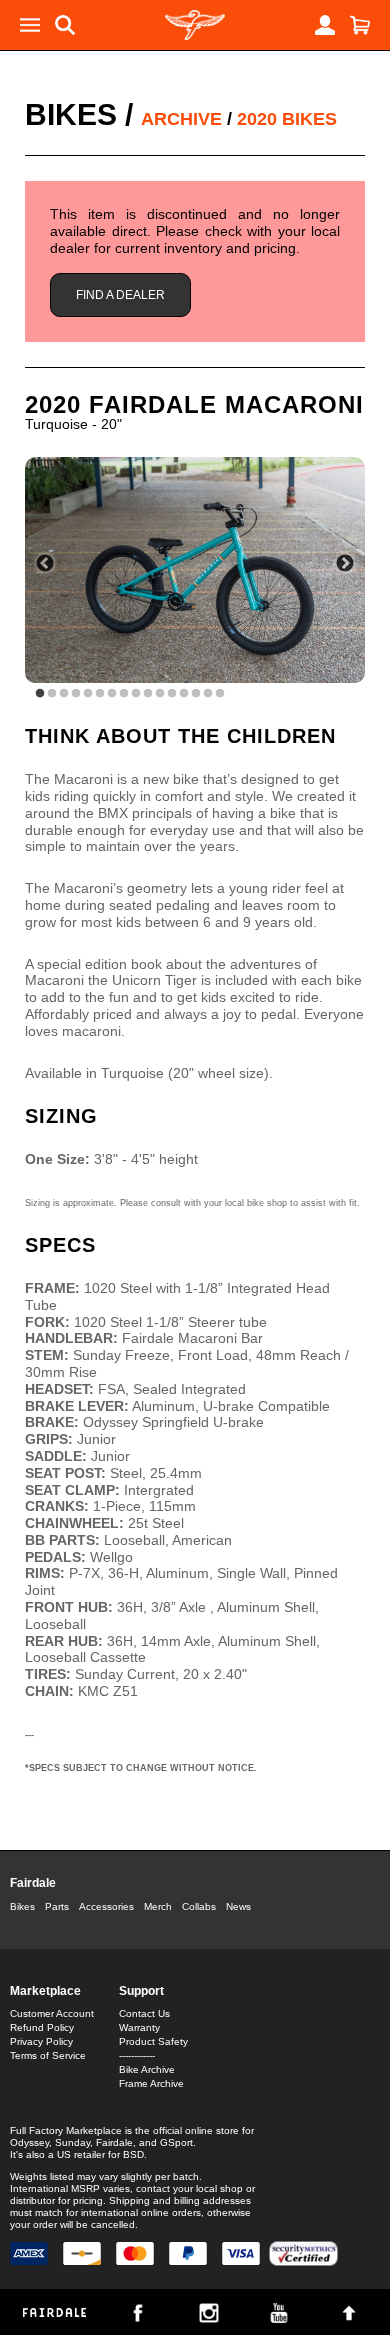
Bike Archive (147, 2069)
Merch (158, 1906)
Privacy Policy (41, 2041)
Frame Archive (151, 2083)
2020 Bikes (287, 119)
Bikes (71, 114)
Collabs (199, 1906)
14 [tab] (196, 694)
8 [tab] (124, 694)
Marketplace (45, 1991)
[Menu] (30, 25)
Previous (45, 564)
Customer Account (52, 2013)
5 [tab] (88, 694)
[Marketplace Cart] (360, 25)
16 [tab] (220, 694)
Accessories (106, 1906)
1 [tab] (40, 694)
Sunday (72, 2142)
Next (345, 564)
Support (141, 1991)
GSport (176, 2142)
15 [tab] (208, 694)
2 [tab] (52, 694)
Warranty (139, 2027)
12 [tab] (172, 694)
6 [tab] (100, 694)
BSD (133, 2154)
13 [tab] (184, 694)
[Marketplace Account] (325, 25)
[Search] (65, 25)
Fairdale (33, 1883)
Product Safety (153, 2041)
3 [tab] (64, 694)
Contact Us (144, 2013)
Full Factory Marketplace (66, 2130)
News (238, 1906)
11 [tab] (160, 694)
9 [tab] (136, 694)
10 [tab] (148, 694)
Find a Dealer (120, 295)
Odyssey (29, 2142)
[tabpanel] (195, 570)
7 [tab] (112, 694)
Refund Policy (42, 2027)
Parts (57, 1906)
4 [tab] (76, 694)
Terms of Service (48, 2055)
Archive (181, 119)
